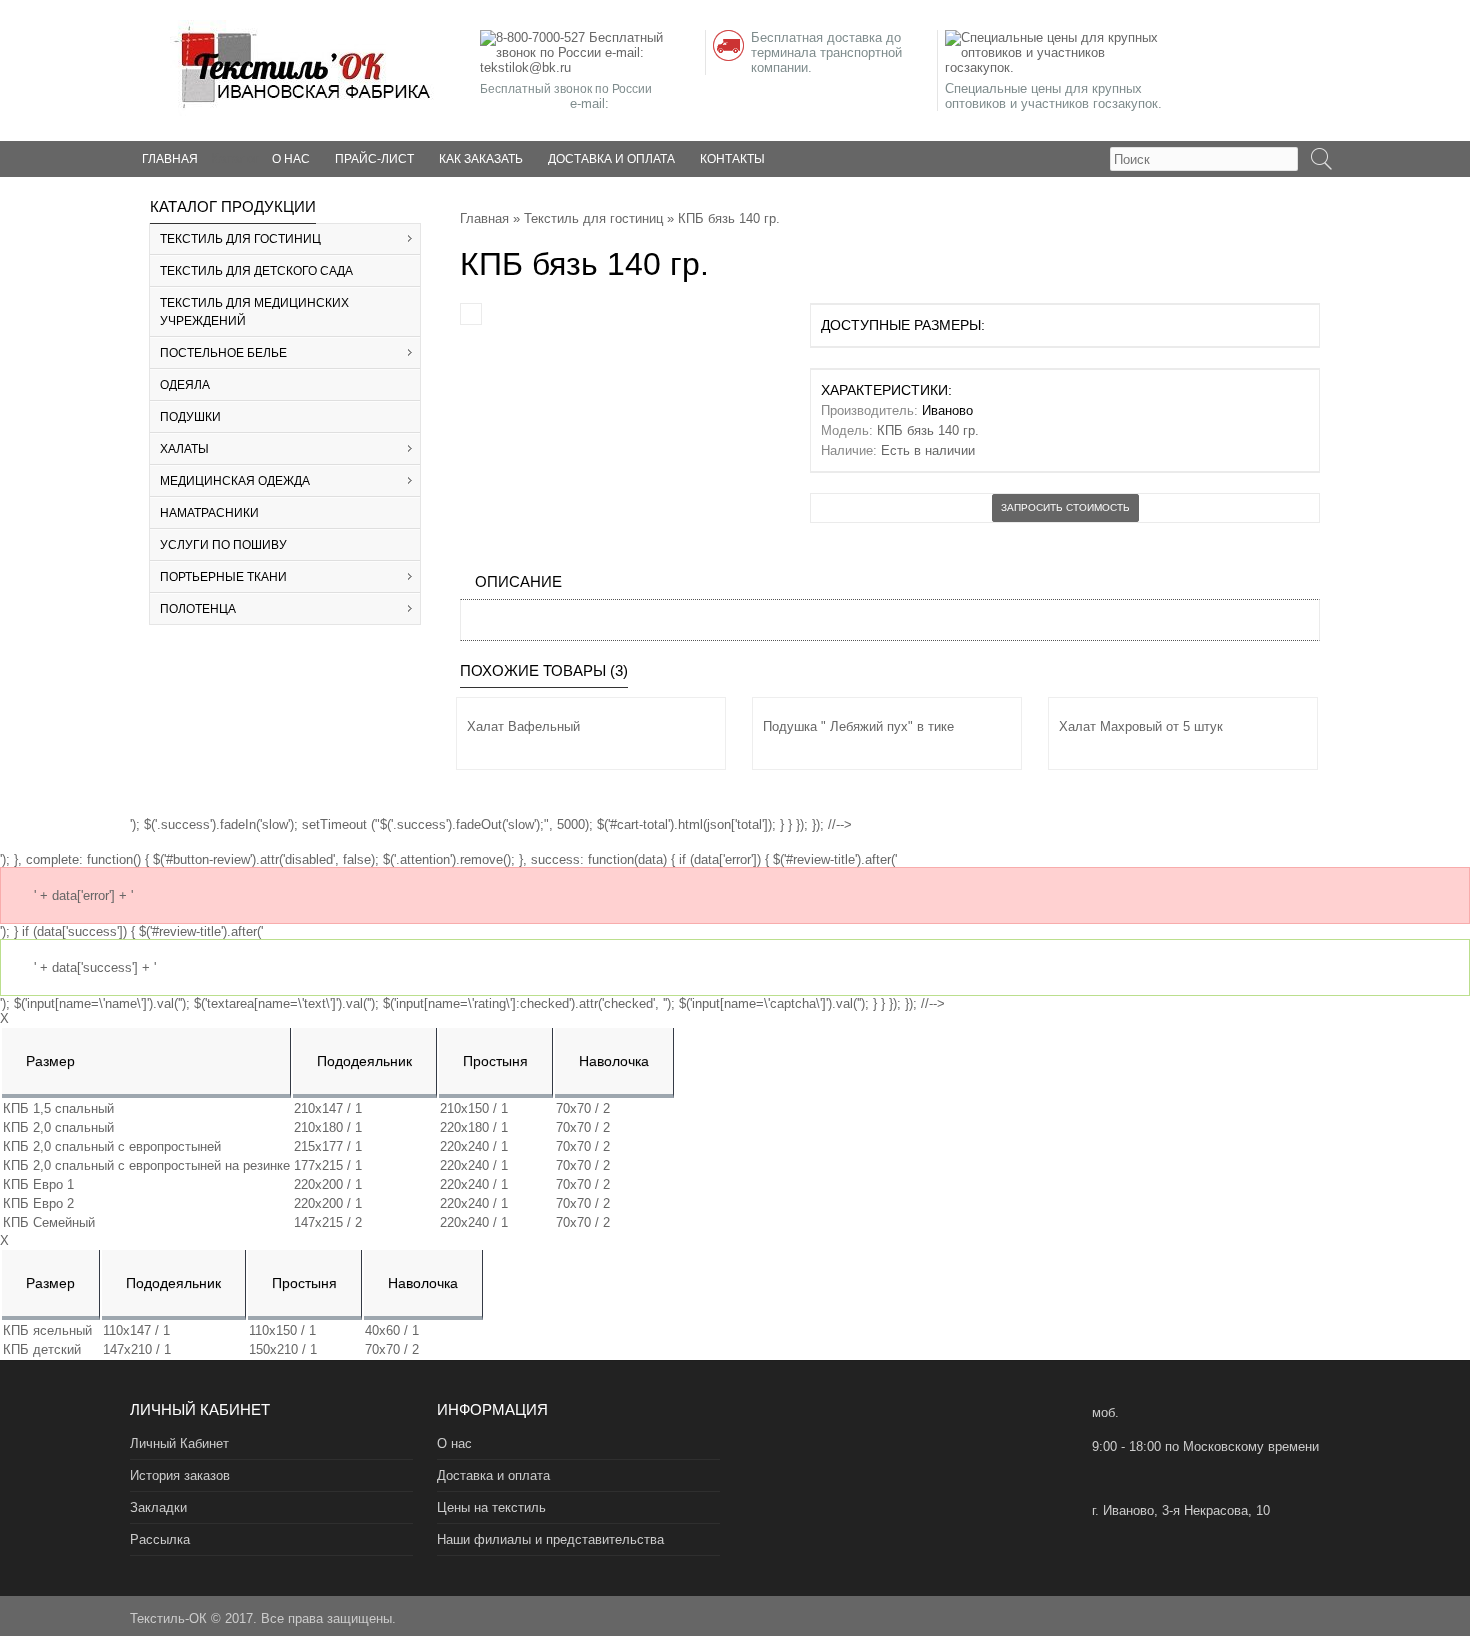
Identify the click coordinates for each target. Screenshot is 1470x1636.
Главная (484, 218)
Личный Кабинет (179, 1443)
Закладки (158, 1507)
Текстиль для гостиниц (593, 218)
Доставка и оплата (611, 159)
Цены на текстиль (491, 1507)
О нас (291, 159)
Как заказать (481, 159)
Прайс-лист (374, 159)
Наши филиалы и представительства (550, 1539)
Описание (518, 581)
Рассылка (160, 1539)
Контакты (732, 159)
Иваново (947, 410)
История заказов (180, 1475)
